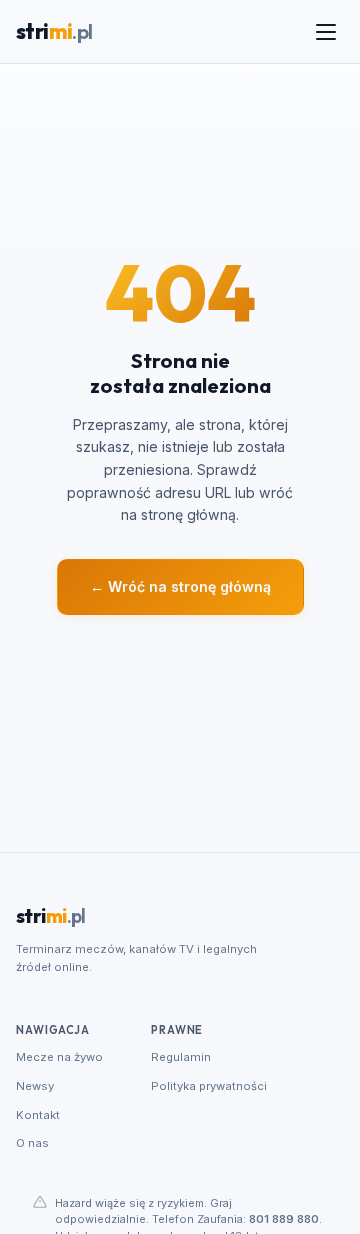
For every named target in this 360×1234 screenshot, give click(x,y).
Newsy (35, 1086)
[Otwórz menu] (326, 32)
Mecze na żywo (59, 1057)
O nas (32, 1143)
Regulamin (181, 1057)
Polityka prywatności (209, 1086)
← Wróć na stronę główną (180, 586)
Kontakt (38, 1115)
